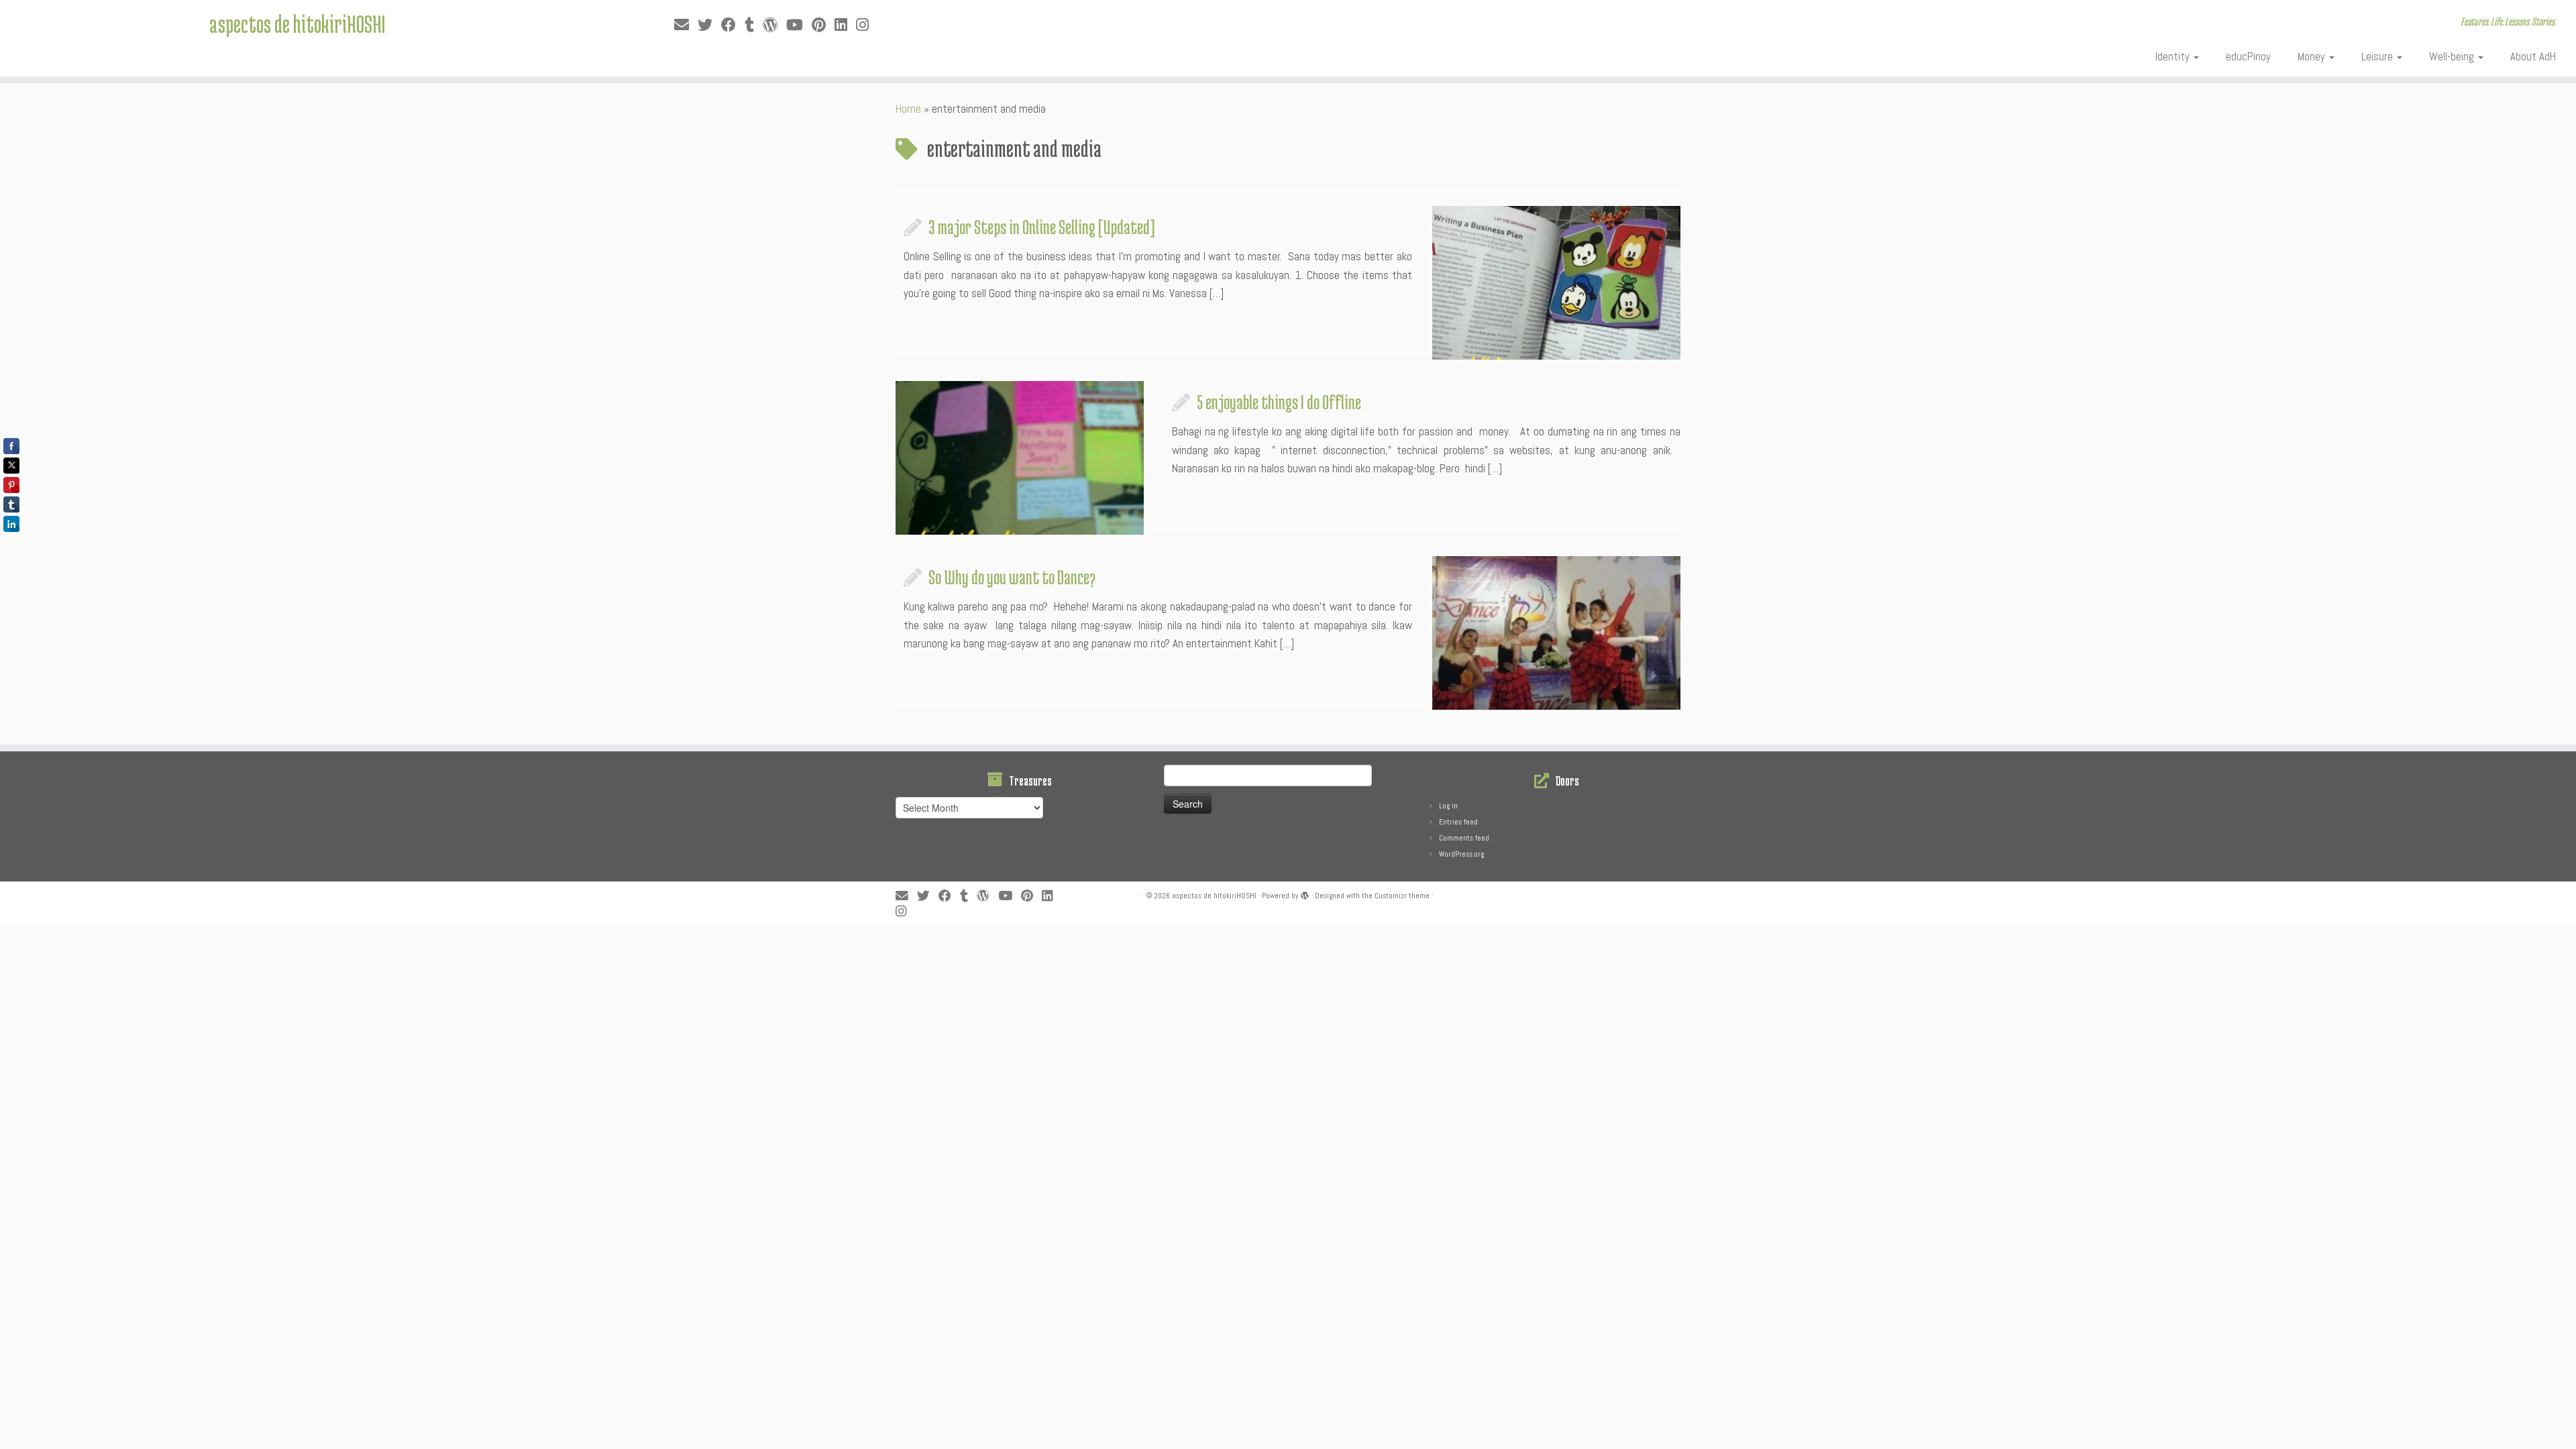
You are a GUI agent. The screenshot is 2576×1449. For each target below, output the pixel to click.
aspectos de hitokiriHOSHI (297, 23)
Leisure (2378, 56)
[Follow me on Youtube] (799, 25)
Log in (1448, 806)
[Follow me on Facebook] (733, 25)
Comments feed (1464, 838)
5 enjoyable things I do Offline (1279, 402)
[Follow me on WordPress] (774, 25)
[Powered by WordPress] (1305, 894)
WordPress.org (1461, 854)
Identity (2174, 56)
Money (2313, 56)
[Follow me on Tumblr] (754, 25)
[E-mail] (686, 25)
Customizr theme (1402, 896)
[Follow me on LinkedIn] (845, 25)
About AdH (2533, 56)
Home (908, 109)
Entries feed (1458, 822)
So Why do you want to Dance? (1012, 577)
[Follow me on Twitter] (709, 25)
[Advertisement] (325, 956)
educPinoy (2248, 56)
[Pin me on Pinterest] (823, 25)
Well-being (2453, 56)
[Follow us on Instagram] (867, 25)
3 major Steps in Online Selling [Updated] (1042, 227)
